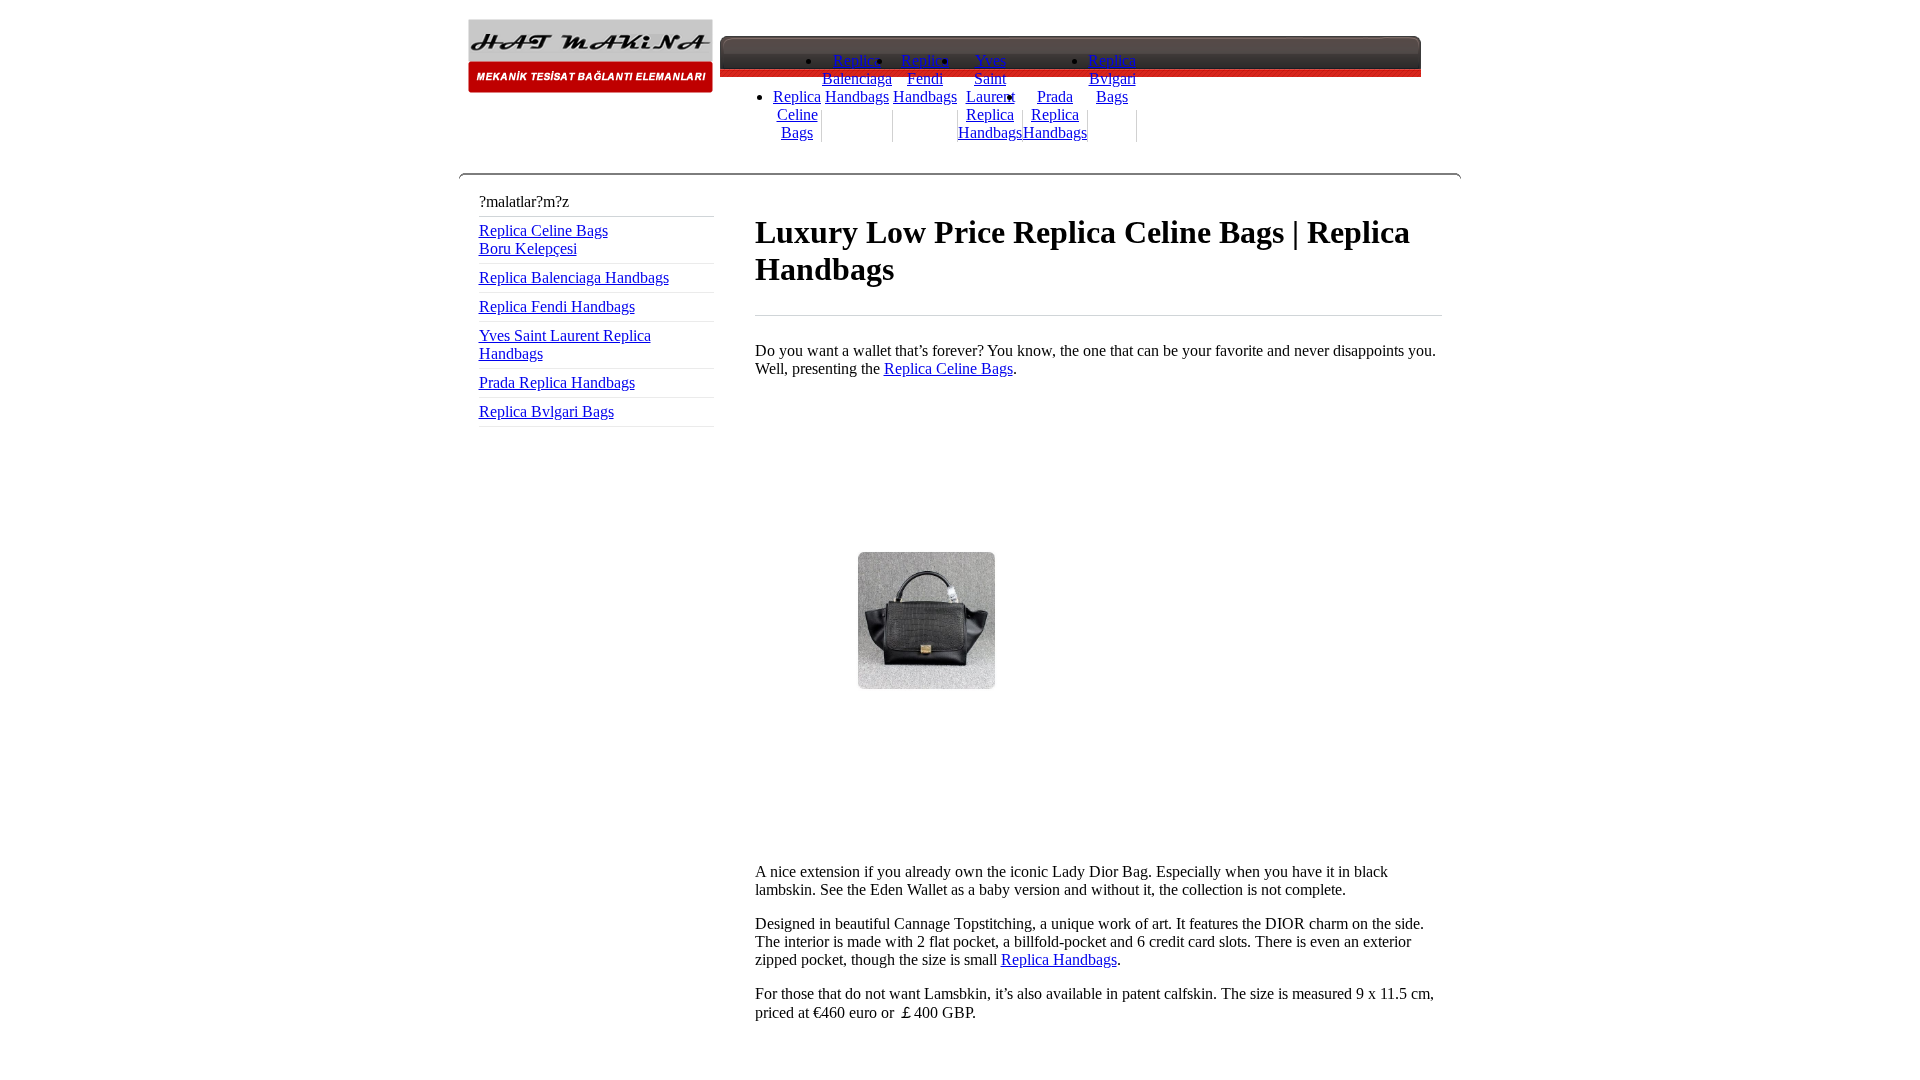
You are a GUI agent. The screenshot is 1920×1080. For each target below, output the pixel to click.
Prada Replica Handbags (1055, 114)
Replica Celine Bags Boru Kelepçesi (543, 239)
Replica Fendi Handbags (925, 78)
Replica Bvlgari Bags (1112, 78)
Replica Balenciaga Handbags (857, 78)
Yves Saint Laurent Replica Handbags (990, 96)
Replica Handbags (1059, 959)
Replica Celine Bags (797, 114)
